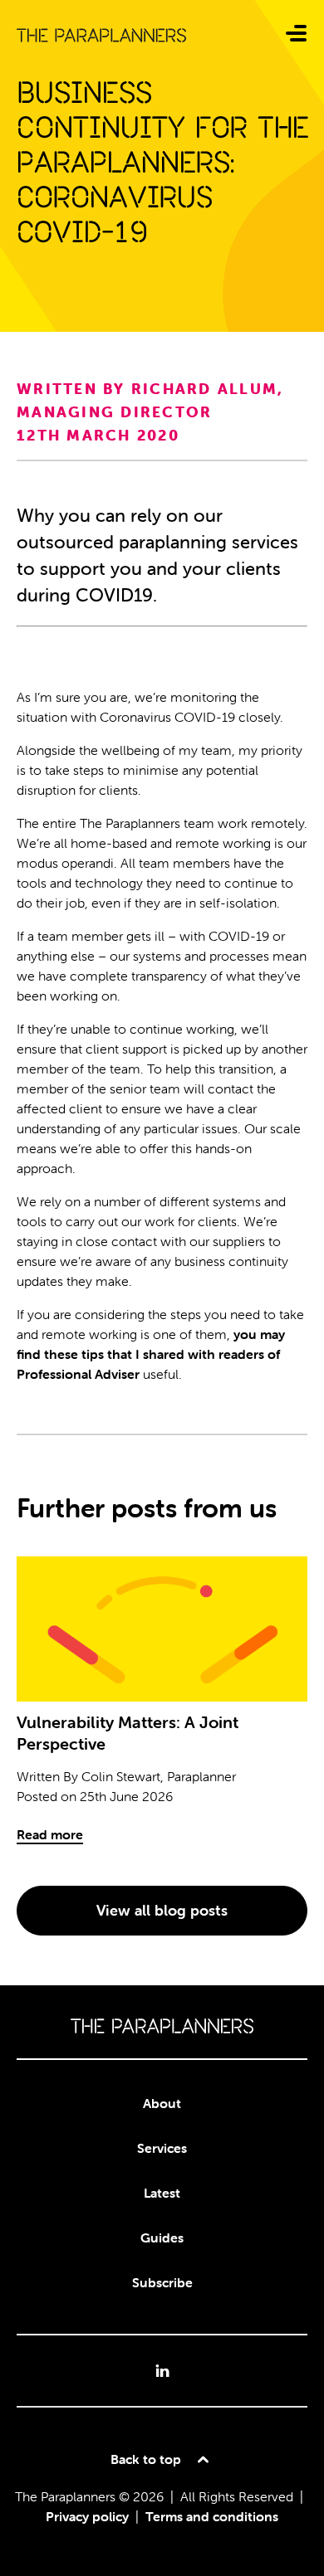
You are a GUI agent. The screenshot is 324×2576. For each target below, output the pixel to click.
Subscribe (162, 2282)
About (162, 2103)
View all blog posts (162, 1910)
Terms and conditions (212, 2516)
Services (162, 2148)
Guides (162, 2238)
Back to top (146, 2459)
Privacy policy (87, 2516)
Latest (162, 2193)
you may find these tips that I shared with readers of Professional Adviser (151, 1354)
